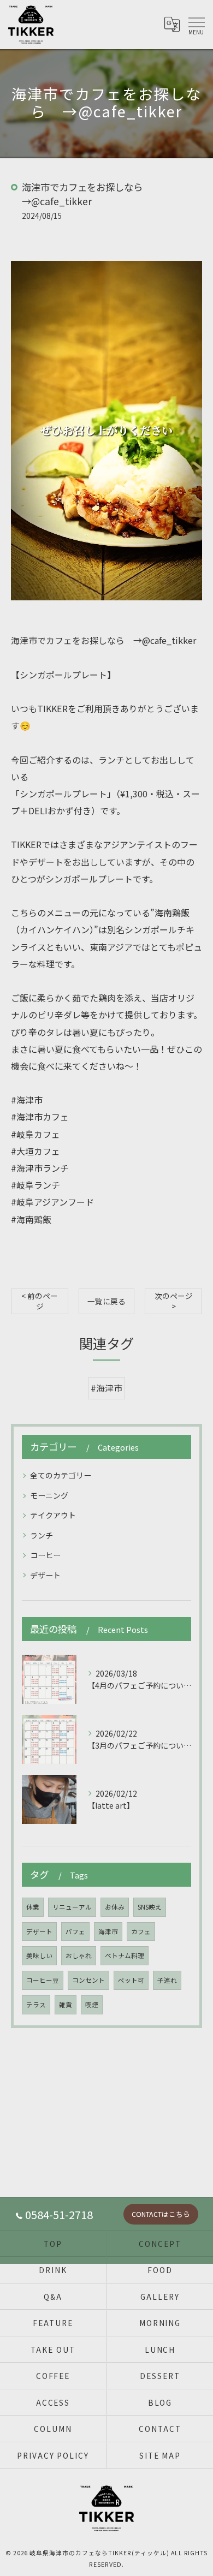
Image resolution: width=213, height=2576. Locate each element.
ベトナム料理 (125, 1955)
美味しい (39, 1955)
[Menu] (196, 25)
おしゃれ (79, 1955)
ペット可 (131, 1980)
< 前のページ (40, 1301)
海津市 (108, 1931)
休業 (33, 1907)
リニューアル (72, 1907)
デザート (45, 1575)
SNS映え (150, 1907)
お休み (115, 1907)
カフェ (141, 1931)
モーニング (49, 1495)
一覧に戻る (106, 1301)
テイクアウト (53, 1515)
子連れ (167, 1980)
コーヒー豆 (43, 1980)
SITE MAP (160, 2455)
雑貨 (66, 2005)
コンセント (88, 1980)
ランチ (42, 1535)
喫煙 (92, 2005)
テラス (36, 2005)
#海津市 (106, 1388)
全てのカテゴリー (61, 1475)
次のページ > (174, 1301)
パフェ (75, 1931)
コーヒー (45, 1555)
